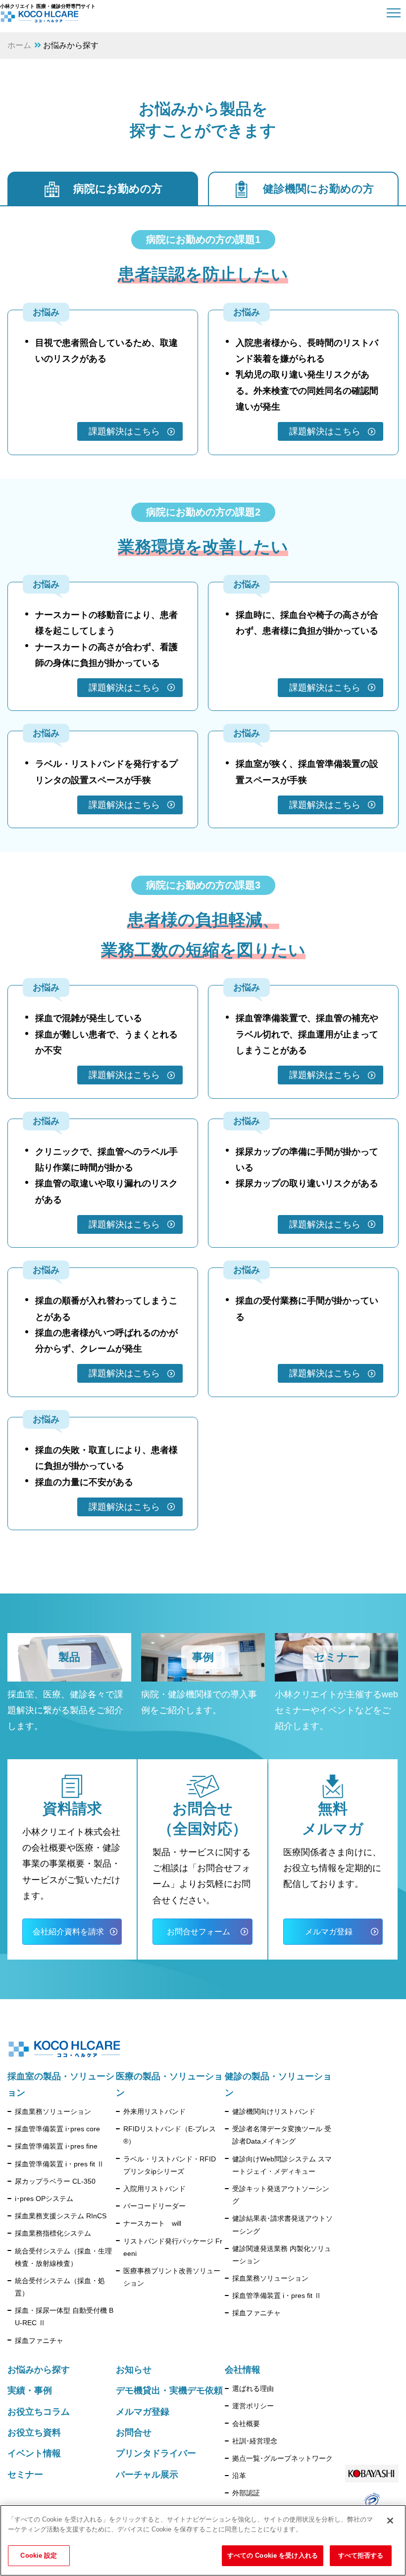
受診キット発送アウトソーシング (281, 2195)
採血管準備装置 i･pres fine (56, 2146)
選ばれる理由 (253, 2389)
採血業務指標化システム (53, 2233)
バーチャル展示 (147, 2475)
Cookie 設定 (39, 2555)
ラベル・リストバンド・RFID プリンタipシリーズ (170, 2165)
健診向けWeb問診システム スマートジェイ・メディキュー (282, 2165)
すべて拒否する (361, 2555)
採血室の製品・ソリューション (61, 2084)
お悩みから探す (39, 2370)
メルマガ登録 (329, 1932)
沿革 (239, 2476)
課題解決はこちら (124, 431)
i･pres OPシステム (44, 2199)
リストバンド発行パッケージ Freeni (173, 2247)
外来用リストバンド (154, 2111)
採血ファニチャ (39, 2341)
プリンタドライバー (156, 2453)
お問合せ (134, 2433)
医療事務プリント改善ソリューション (172, 2277)
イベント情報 (34, 2453)
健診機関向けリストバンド (274, 2111)
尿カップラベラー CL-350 (55, 2181)
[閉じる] (390, 2521)
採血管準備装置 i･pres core (57, 2129)
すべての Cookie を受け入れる (273, 2555)
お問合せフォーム (199, 1932)
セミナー (25, 2475)
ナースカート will (152, 2223)
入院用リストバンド (154, 2189)
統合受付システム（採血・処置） (60, 2287)
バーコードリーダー (154, 2206)
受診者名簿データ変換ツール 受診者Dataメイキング (282, 2135)
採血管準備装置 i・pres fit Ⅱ (59, 2164)
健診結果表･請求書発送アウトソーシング (282, 2225)
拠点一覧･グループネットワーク (282, 2458)
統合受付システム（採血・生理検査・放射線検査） (63, 2257)
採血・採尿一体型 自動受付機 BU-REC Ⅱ (64, 2317)
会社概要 (246, 2424)
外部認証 (246, 2493)
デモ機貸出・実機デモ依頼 (169, 2390)
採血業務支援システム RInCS (61, 2216)
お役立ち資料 (34, 2433)
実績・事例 (30, 2390)
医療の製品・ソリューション (169, 2084)
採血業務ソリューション (53, 2111)
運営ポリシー (253, 2406)
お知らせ (134, 2370)
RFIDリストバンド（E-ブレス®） (170, 2135)
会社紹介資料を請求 (68, 1932)
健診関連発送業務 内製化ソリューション (282, 2255)
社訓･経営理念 (255, 2441)
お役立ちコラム (39, 2412)
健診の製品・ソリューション (278, 2084)
